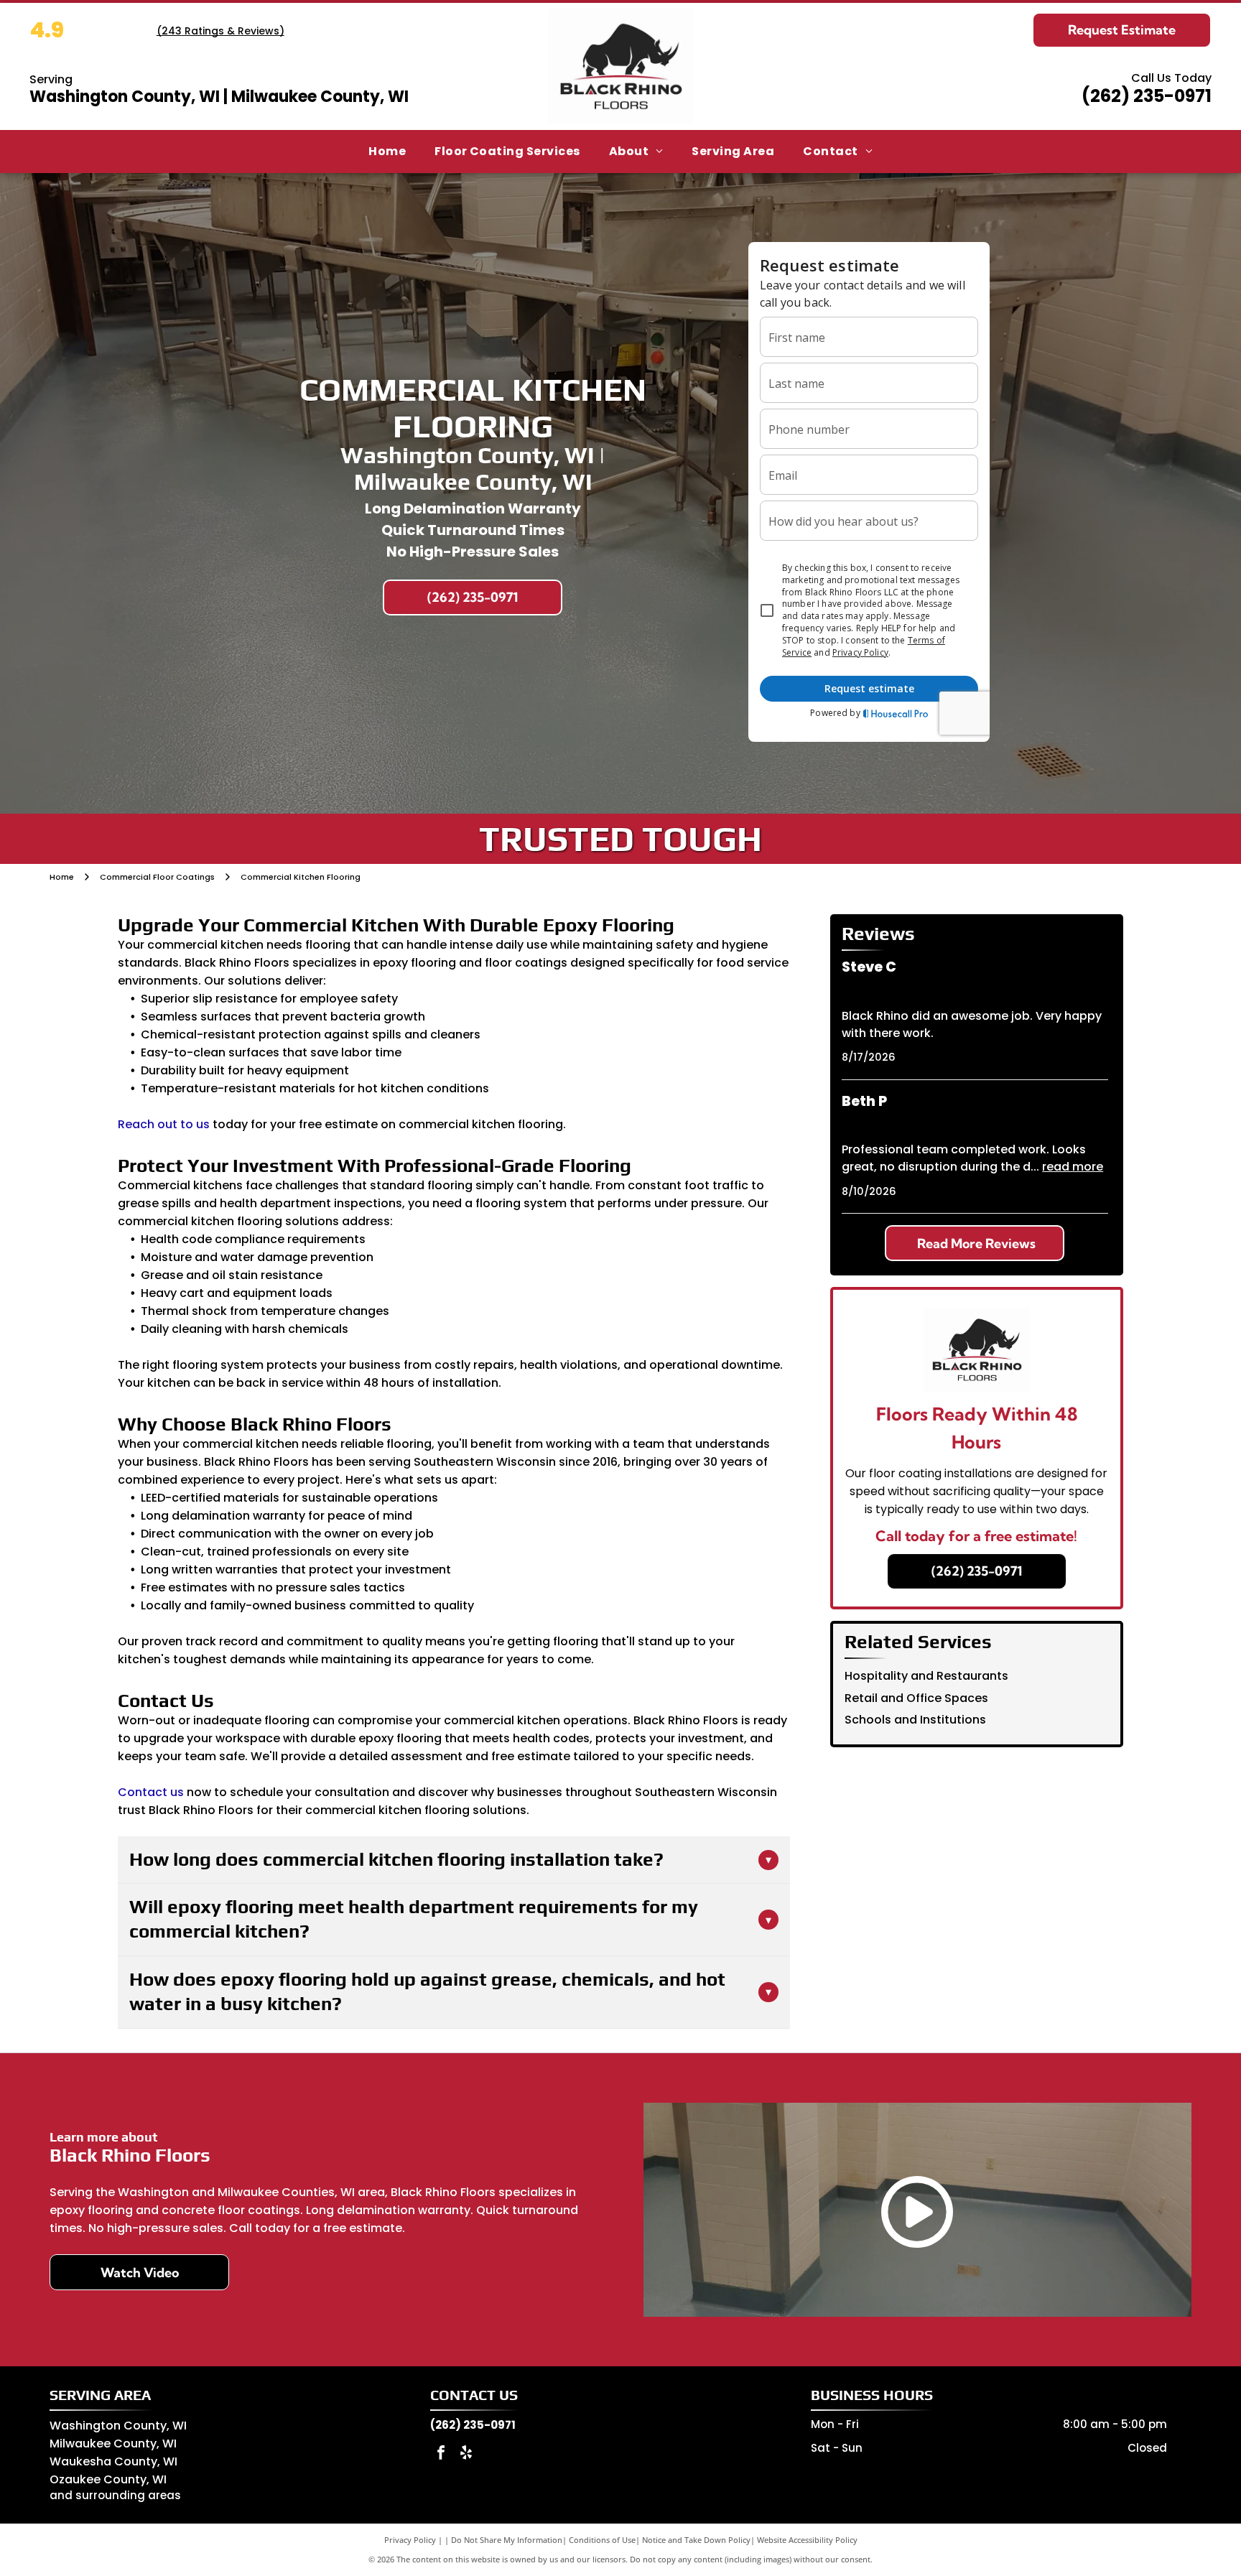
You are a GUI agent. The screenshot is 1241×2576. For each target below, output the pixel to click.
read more (1073, 1167)
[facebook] (441, 2454)
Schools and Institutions (915, 1720)
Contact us (151, 1792)
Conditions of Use (602, 2540)
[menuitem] (387, 152)
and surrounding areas (115, 2495)
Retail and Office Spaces (916, 1698)
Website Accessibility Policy (807, 2540)
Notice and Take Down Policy (696, 2540)
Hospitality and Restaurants (926, 1676)
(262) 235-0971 (1147, 96)
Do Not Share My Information (507, 2540)
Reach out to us (164, 1124)
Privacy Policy (410, 2540)
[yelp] (466, 2454)
